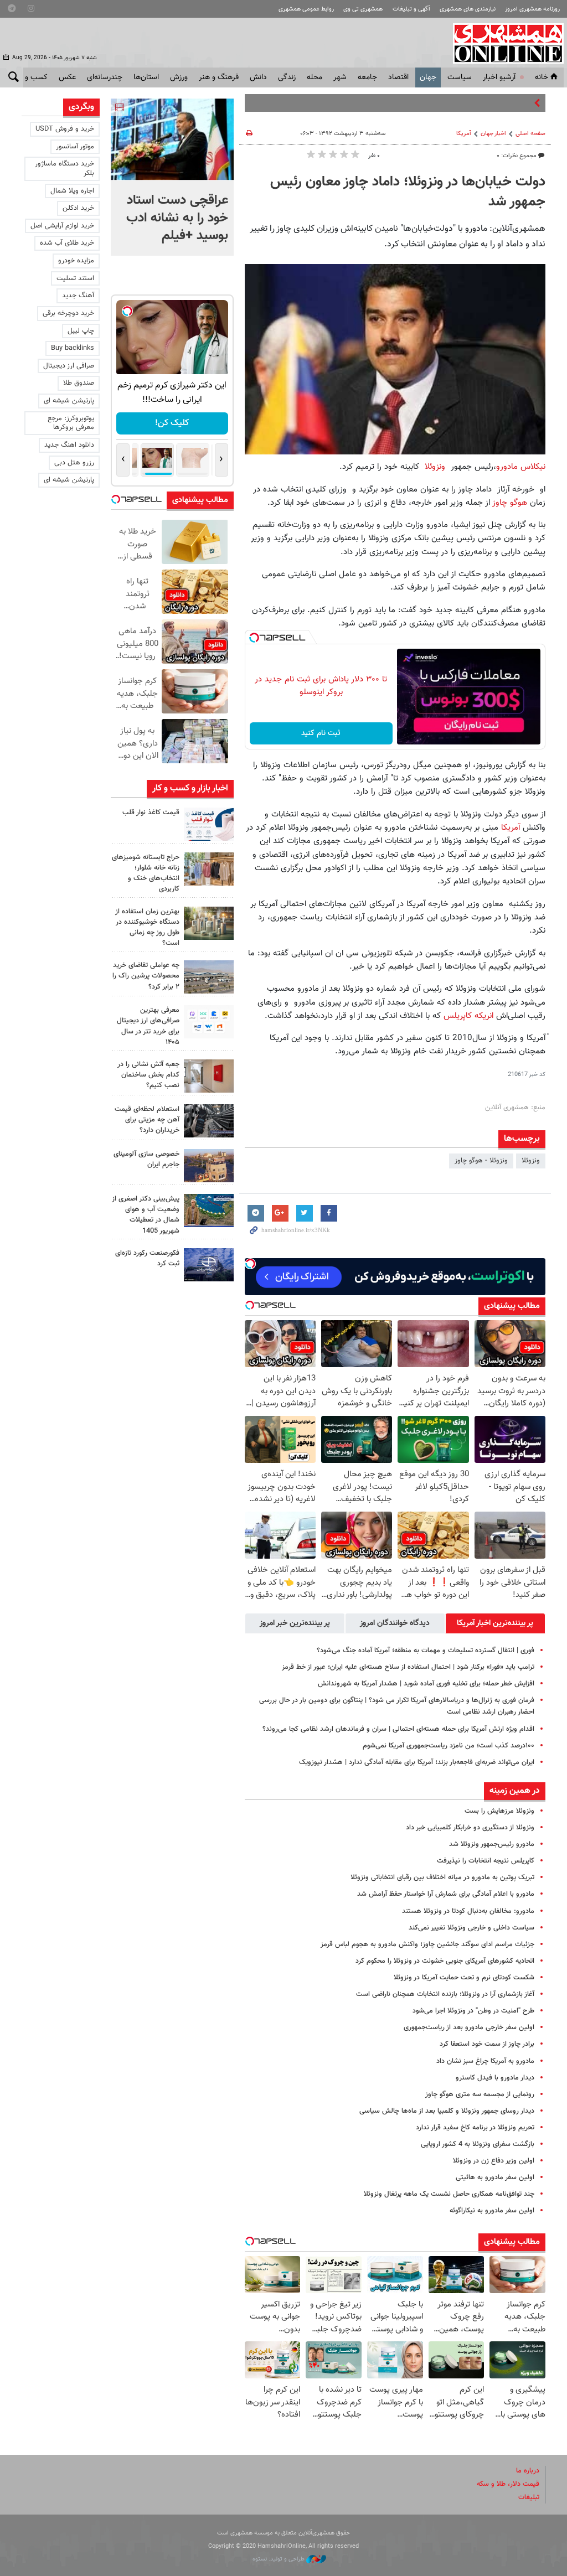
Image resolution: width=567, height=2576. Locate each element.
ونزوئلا (436, 467)
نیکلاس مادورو (521, 467)
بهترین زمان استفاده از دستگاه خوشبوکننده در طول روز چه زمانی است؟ (147, 928)
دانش (258, 77)
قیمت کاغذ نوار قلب (151, 813)
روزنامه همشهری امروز (532, 9)
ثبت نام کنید (321, 733)
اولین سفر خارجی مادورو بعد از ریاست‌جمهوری (469, 2027)
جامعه (367, 77)
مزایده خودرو (76, 261)
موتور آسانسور (75, 147)
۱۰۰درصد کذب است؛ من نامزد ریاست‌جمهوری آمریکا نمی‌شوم (449, 1746)
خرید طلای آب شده (67, 243)
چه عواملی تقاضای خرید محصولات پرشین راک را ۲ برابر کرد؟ (146, 976)
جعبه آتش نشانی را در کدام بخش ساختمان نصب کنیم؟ (148, 1075)
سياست (460, 77)
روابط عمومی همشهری (306, 9)
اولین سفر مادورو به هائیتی (495, 2177)
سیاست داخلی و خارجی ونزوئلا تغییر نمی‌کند (471, 1928)
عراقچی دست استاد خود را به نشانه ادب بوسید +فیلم (177, 218)
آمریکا (464, 134)
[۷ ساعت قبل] (209, 869)
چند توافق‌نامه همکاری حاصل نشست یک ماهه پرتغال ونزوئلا (449, 2194)
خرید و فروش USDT (65, 129)
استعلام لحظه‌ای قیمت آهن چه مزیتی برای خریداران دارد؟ (147, 1120)
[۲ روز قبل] (209, 1022)
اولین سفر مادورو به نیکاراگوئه (492, 2211)
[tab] (495, 1623)
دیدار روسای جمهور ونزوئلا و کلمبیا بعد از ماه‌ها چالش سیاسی (447, 2111)
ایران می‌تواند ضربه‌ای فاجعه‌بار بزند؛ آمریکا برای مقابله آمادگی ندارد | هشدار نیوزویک (417, 1762)
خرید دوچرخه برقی (68, 313)
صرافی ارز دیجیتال (69, 366)
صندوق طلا (79, 383)
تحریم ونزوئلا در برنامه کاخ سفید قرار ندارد (475, 2128)
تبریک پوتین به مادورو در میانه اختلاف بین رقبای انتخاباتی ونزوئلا (442, 1877)
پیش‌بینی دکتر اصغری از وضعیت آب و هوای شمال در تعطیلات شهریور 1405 (146, 1215)
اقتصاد (398, 77)
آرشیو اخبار (499, 77)
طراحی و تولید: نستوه (279, 2559)
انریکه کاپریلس (470, 1016)
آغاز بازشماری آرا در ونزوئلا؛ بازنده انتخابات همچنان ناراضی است (445, 1994)
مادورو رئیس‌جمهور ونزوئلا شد (492, 1844)
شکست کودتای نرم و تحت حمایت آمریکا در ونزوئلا (464, 1978)
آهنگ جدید (78, 296)
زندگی (287, 77)
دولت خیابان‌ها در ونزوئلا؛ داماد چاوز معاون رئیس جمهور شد (408, 192)
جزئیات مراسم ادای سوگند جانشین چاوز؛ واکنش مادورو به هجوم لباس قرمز (427, 1944)
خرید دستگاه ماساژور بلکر (65, 169)
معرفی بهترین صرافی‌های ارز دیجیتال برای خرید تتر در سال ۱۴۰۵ (148, 1026)
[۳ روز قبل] (209, 1121)
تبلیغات (529, 2497)
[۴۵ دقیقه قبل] (172, 139)
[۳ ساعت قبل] (209, 824)
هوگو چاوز (510, 503)
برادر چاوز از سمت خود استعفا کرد (487, 2044)
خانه (542, 77)
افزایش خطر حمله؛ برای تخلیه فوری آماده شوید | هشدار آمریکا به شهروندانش (426, 1684)
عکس (67, 77)
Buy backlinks (73, 348)
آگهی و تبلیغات (411, 9)
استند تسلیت (75, 278)
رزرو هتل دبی (74, 463)
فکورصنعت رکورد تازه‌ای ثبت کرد (147, 1258)
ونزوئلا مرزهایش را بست (499, 1811)
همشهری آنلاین (503, 43)
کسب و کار (31, 77)
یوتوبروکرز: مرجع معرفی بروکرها (71, 423)
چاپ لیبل (81, 331)
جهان (428, 77)
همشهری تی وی (363, 9)
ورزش (179, 77)
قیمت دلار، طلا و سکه (508, 2484)
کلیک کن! (172, 423)
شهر (340, 77)
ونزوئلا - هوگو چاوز (481, 1161)
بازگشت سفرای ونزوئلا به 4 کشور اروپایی (478, 2144)
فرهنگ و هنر (219, 77)
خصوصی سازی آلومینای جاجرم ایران (146, 1159)
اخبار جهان (493, 134)
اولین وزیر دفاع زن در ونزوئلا (494, 2161)
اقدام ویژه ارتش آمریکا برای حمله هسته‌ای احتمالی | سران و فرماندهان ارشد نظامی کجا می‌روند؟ (398, 1729)
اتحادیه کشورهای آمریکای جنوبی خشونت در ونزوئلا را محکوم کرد (445, 1961)
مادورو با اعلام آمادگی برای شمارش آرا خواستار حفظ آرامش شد (446, 1894)
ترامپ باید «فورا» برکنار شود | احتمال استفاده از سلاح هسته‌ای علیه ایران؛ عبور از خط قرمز (408, 1667)
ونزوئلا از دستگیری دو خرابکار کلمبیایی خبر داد (470, 1828)
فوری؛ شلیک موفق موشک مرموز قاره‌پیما (474, 103)
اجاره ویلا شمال (72, 191)
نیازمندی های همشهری (468, 9)
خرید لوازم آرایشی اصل (62, 226)
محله (315, 77)
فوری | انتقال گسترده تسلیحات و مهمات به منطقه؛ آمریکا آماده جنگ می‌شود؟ (426, 1651)
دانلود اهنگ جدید (69, 445)
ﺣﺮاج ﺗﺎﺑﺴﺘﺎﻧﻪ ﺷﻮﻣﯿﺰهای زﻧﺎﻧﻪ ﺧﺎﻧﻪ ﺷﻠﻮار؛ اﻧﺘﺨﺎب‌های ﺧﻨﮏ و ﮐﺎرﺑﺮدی (146, 873)
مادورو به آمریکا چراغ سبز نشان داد (485, 2061)
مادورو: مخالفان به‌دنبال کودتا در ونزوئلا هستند (468, 1911)
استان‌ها (146, 77)
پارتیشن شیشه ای (69, 401)
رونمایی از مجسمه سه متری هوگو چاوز (480, 2094)
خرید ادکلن (78, 208)
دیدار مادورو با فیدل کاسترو (495, 2078)
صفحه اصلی (530, 134)
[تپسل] (254, 638)
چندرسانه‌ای (105, 77)
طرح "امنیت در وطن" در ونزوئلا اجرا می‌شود (473, 2011)
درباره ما (528, 2471)
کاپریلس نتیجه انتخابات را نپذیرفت (486, 1861)
